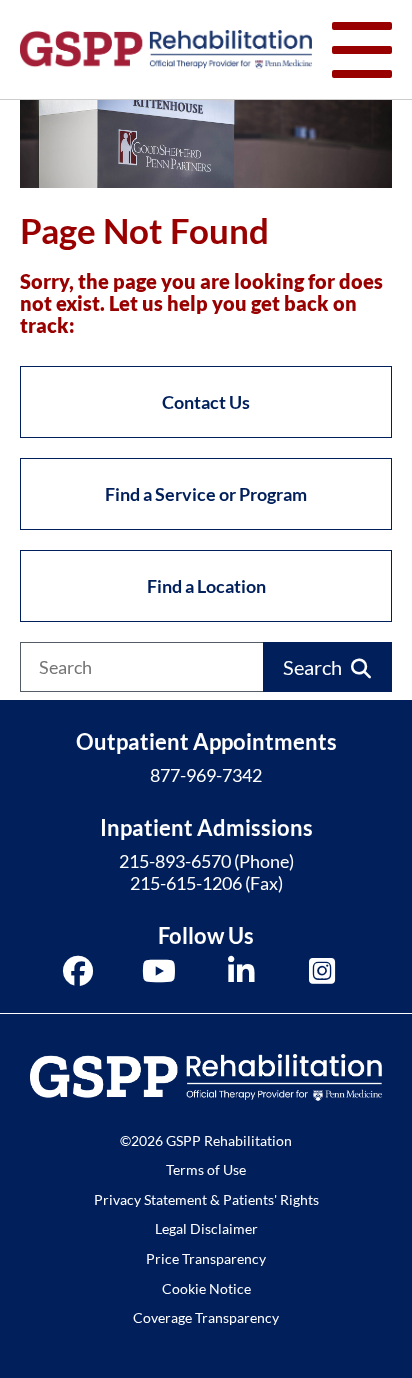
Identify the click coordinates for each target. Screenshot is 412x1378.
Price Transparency (206, 1258)
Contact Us (206, 402)
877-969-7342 (206, 775)
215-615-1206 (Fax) (206, 883)
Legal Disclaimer (206, 1228)
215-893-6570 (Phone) (206, 861)
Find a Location (206, 586)
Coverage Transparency (206, 1317)
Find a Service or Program (206, 494)
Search (312, 667)
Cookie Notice (206, 1288)
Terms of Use (206, 1169)
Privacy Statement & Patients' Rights (206, 1199)
